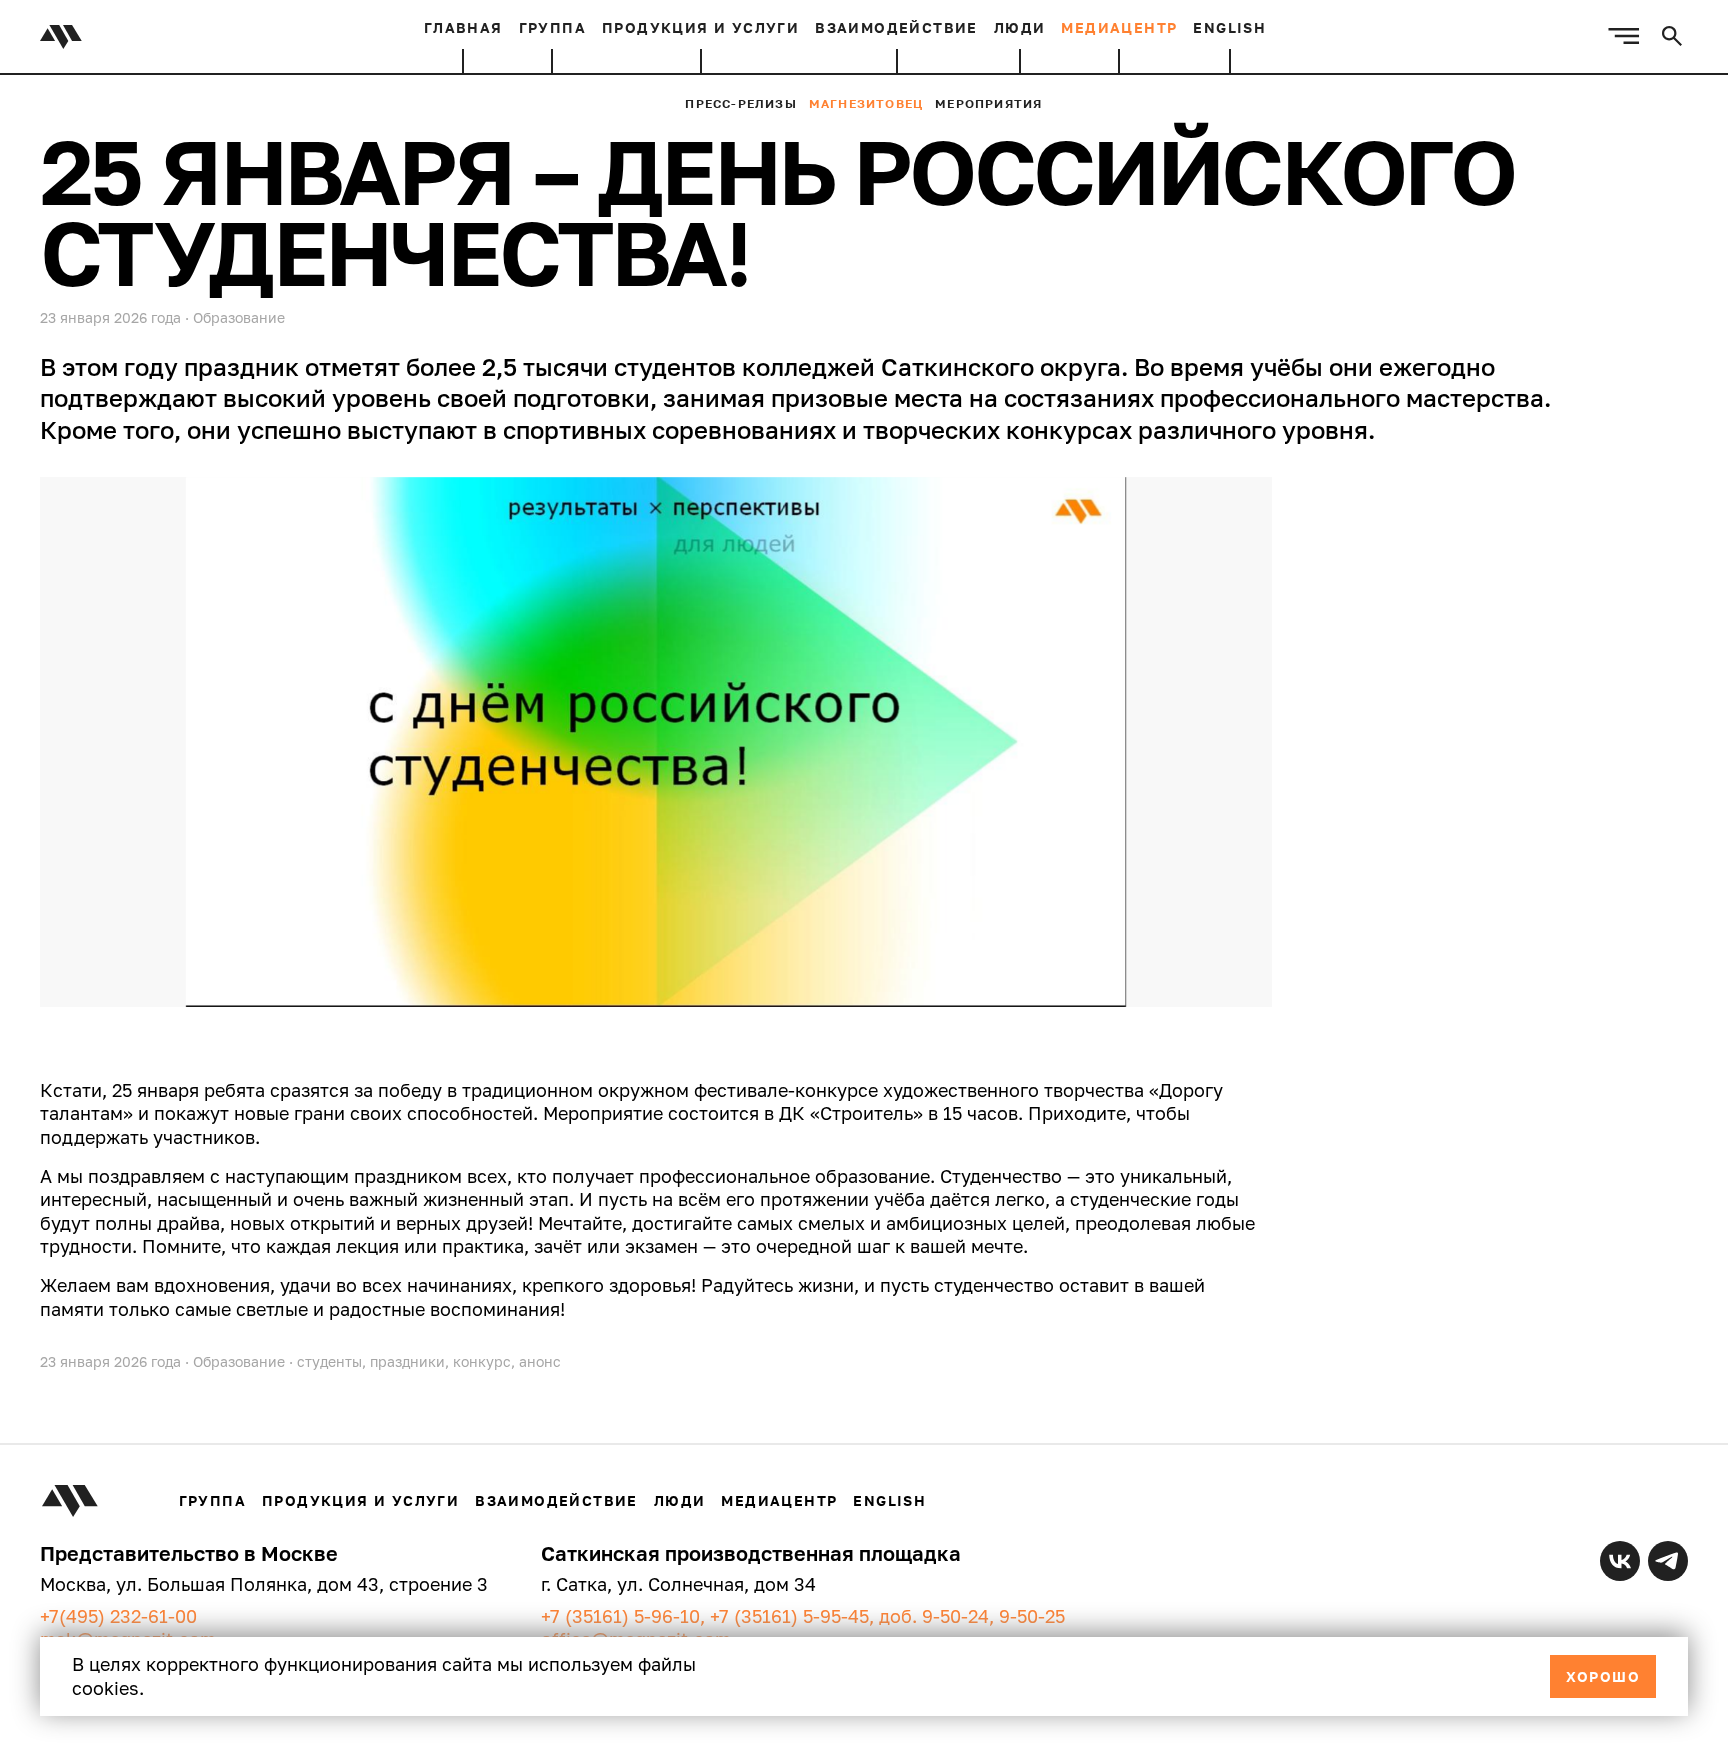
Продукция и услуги (700, 27)
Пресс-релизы (740, 103)
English (1229, 27)
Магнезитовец (866, 103)
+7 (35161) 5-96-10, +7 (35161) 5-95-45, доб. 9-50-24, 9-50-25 (803, 1616)
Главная (463, 27)
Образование (239, 317)
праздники (407, 1361)
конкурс (482, 1361)
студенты (329, 1361)
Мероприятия (988, 103)
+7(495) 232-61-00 (118, 1616)
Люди (1020, 27)
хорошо (1603, 1676)
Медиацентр (1119, 27)
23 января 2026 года (110, 1361)
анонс (540, 1361)
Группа (552, 27)
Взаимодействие (896, 27)
